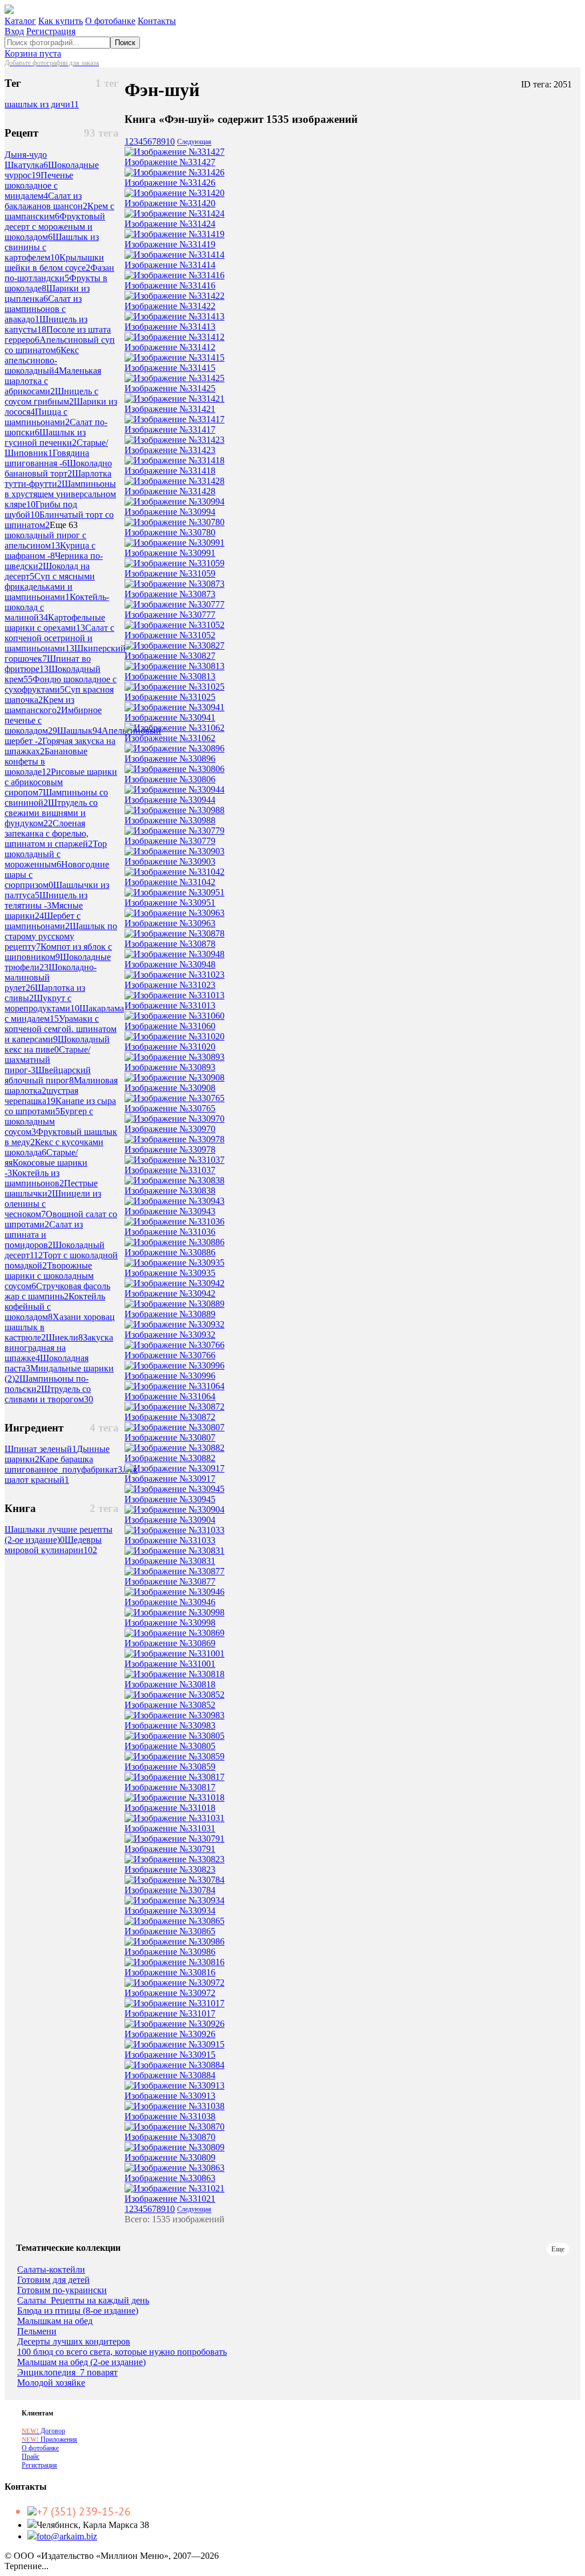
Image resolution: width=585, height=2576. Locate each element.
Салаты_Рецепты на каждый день (83, 2301)
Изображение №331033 (170, 1540)
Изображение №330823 (170, 1869)
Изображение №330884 (170, 2075)
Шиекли (64, 1337)
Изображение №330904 (170, 1520)
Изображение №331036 (170, 1232)
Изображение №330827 (170, 656)
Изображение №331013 (170, 1005)
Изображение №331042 (170, 882)
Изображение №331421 (170, 409)
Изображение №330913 (170, 2096)
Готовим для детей (53, 2280)
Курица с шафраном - (50, 551)
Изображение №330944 (170, 800)
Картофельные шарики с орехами (55, 623)
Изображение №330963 (170, 923)
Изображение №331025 (170, 697)
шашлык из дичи (42, 104)
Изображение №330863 (170, 2178)
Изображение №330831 (170, 1561)
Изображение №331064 (170, 1396)
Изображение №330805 (170, 1746)
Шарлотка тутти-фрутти (58, 479)
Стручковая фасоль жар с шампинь (57, 1291)
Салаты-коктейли (51, 2270)
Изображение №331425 (170, 388)
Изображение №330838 (170, 1191)
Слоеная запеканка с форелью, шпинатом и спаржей (49, 833)
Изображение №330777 (170, 615)
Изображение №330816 (170, 1972)
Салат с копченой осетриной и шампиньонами (59, 638)
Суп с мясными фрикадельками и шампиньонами (50, 587)
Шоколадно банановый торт (58, 468)
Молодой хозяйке (51, 2383)
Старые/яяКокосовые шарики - (46, 1163)
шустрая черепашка (41, 1096)
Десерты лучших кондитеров (74, 2342)
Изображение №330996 (170, 1376)
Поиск (125, 43)
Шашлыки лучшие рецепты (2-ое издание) (59, 1535)
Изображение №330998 (170, 1623)
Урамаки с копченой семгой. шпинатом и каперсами (61, 1029)
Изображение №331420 (170, 203)
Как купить (61, 21)
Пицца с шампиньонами (37, 417)
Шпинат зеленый (41, 1449)
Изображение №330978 (170, 1149)
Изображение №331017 (170, 2013)
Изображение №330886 (170, 1252)
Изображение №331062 (170, 738)
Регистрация (51, 31)
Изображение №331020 (170, 1047)
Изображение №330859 (170, 1767)
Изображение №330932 (170, 1335)
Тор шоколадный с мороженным (56, 854)
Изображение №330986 (170, 1952)
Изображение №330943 (170, 1211)
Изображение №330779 (170, 841)
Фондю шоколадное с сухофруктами (61, 684)
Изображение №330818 (170, 1684)
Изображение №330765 (170, 1108)
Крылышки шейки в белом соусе (54, 263)
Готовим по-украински (62, 2290)
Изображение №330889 (170, 1314)
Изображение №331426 (170, 183)
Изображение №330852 (170, 1705)
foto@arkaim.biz (67, 2536)
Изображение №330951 (170, 903)
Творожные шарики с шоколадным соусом (49, 1276)
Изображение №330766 (170, 1355)
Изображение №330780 (170, 532)
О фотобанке (110, 21)
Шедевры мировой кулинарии (53, 1545)
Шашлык (79, 731)
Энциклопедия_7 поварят (67, 2373)
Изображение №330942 (170, 1293)
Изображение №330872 (170, 1417)
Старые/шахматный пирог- (47, 1060)
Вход (14, 31)
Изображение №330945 (170, 1499)
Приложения (49, 2439)
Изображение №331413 (170, 327)
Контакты (157, 21)
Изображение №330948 (170, 964)
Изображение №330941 (170, 717)
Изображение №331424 (170, 224)
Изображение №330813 (170, 676)
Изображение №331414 (170, 265)
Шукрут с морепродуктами (42, 1003)
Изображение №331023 (170, 985)
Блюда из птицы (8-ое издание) (78, 2311)
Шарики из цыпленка (47, 293)
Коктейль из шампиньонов (34, 1178)
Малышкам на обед (55, 2321)
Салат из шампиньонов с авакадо (43, 309)
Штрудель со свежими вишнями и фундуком (51, 813)
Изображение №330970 (170, 1129)
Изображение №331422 (170, 306)
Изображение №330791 (170, 1849)
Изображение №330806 (170, 779)
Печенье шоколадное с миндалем (39, 185)
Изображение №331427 (170, 162)
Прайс (31, 2457)
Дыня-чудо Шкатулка (26, 160)
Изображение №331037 (170, 1170)
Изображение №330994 (170, 512)
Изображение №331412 (170, 347)
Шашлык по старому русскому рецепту (61, 936)
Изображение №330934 (170, 1911)
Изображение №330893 (170, 1067)
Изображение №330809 (170, 2157)
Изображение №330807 (170, 1437)
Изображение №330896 (170, 759)
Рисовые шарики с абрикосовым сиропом (61, 782)
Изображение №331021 (170, 2199)
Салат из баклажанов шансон (46, 201)
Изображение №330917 (170, 1479)
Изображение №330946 (170, 1602)
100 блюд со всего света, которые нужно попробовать (122, 2352)
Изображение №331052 (170, 635)
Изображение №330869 (170, 1643)
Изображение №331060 (170, 1026)
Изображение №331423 (170, 450)
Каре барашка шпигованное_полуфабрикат (63, 1464)
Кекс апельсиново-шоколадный (42, 360)
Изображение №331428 (170, 491)
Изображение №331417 (170, 429)
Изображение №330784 (170, 1890)
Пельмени (37, 2331)
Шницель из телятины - (46, 900)
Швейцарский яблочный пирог (48, 1075)
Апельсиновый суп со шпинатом (60, 345)
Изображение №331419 (170, 244)
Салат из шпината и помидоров (44, 1235)
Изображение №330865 (170, 1931)
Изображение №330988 (170, 820)
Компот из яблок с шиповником (58, 952)
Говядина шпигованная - (47, 458)
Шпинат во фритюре (48, 664)
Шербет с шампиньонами (43, 921)
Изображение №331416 (170, 285)
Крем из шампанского (39, 705)
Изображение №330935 (170, 1273)
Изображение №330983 (170, 1725)
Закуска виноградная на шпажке (59, 1348)
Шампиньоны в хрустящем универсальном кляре (60, 494)
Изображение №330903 (170, 861)
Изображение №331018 (170, 1808)
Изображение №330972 (170, 1993)
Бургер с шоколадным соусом (49, 1121)
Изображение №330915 (170, 2055)
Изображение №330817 (170, 1787)
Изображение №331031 (170, 1828)
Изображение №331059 (170, 573)
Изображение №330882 (170, 1458)
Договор (43, 2431)
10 (170, 141)
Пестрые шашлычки (51, 1188)
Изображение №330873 (170, 594)
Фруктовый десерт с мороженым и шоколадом (55, 227)
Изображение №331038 (170, 2116)
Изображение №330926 (170, 2034)
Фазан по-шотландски (59, 273)
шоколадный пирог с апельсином (45, 540)
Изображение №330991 (170, 553)
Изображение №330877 (170, 1581)
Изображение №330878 (170, 944)
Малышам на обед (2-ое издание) (81, 2362)
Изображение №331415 (170, 368)
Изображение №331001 (170, 1664)
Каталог (20, 21)
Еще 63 (64, 525)
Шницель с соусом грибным (51, 396)
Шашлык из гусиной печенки (45, 437)
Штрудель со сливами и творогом (49, 1394)
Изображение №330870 (170, 2137)
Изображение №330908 (170, 1088)
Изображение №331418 (170, 471)
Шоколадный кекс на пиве (57, 1044)
